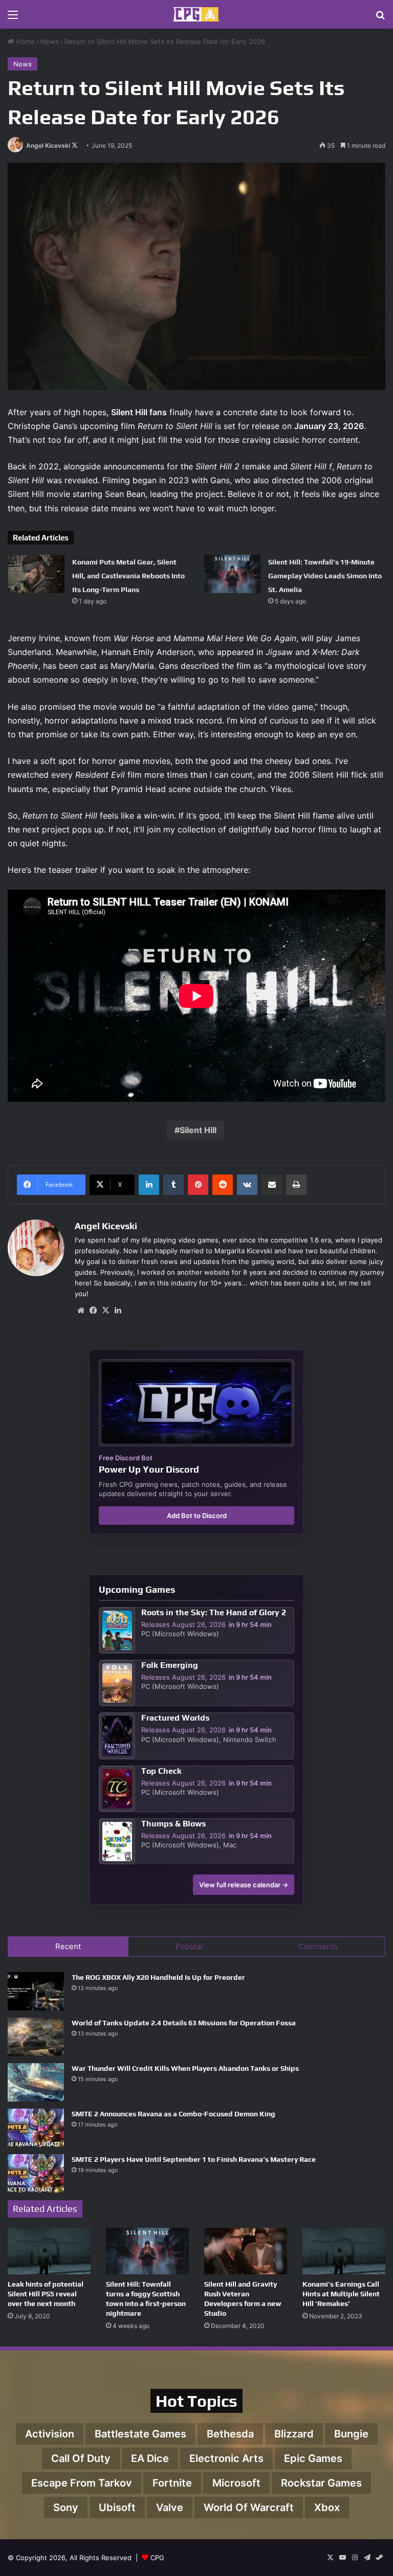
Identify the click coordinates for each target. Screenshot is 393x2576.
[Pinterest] (198, 1185)
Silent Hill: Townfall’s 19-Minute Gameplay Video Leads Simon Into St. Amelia (325, 576)
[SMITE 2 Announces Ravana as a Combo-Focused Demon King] (36, 2128)
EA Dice (150, 2458)
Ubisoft (117, 2507)
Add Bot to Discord (197, 1516)
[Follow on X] (75, 145)
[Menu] (13, 18)
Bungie (351, 2434)
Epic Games (313, 2458)
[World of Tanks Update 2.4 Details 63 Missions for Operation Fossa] (36, 2037)
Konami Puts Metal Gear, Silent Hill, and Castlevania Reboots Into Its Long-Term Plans (128, 576)
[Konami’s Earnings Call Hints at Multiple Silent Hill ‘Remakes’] (344, 2251)
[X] (105, 1310)
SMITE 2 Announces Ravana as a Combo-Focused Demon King (173, 2114)
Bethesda (230, 2434)
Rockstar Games (321, 2483)
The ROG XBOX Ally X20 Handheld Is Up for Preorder (158, 1977)
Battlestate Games (140, 2434)
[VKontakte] (247, 1185)
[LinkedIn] (149, 1185)
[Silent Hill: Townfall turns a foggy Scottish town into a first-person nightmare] (147, 2251)
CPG (157, 2558)
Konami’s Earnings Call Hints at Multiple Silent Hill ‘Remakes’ (341, 2294)
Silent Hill (198, 1130)
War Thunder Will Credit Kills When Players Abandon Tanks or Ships (185, 2068)
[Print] (296, 1185)
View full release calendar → (244, 1885)
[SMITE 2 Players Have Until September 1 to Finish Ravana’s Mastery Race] (36, 2173)
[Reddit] (223, 1185)
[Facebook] (93, 1310)
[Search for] (380, 18)
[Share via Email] (272, 1185)
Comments (318, 1946)
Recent (68, 1946)
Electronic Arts (226, 2458)
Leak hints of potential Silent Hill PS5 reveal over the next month (46, 2294)
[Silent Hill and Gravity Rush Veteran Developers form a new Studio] (246, 2251)
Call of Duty (81, 2458)
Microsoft (236, 2483)
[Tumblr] (173, 1185)
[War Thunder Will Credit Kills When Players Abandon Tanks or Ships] (36, 2082)
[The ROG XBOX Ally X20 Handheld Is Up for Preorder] (36, 1991)
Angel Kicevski (48, 145)
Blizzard (294, 2434)
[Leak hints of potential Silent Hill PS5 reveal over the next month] (49, 2251)
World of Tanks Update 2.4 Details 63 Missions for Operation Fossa (184, 2023)
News (50, 41)
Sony (66, 2507)
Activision (50, 2434)
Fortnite (172, 2483)
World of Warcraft (249, 2507)
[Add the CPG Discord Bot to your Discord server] (196, 1403)
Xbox (327, 2507)
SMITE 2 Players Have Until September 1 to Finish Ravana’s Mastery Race (194, 2159)
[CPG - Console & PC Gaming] (196, 14)
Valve (170, 2507)
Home (24, 41)
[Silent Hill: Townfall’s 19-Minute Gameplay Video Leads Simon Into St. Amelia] (232, 574)
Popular (190, 1946)
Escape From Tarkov (82, 2483)
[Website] (81, 1310)
